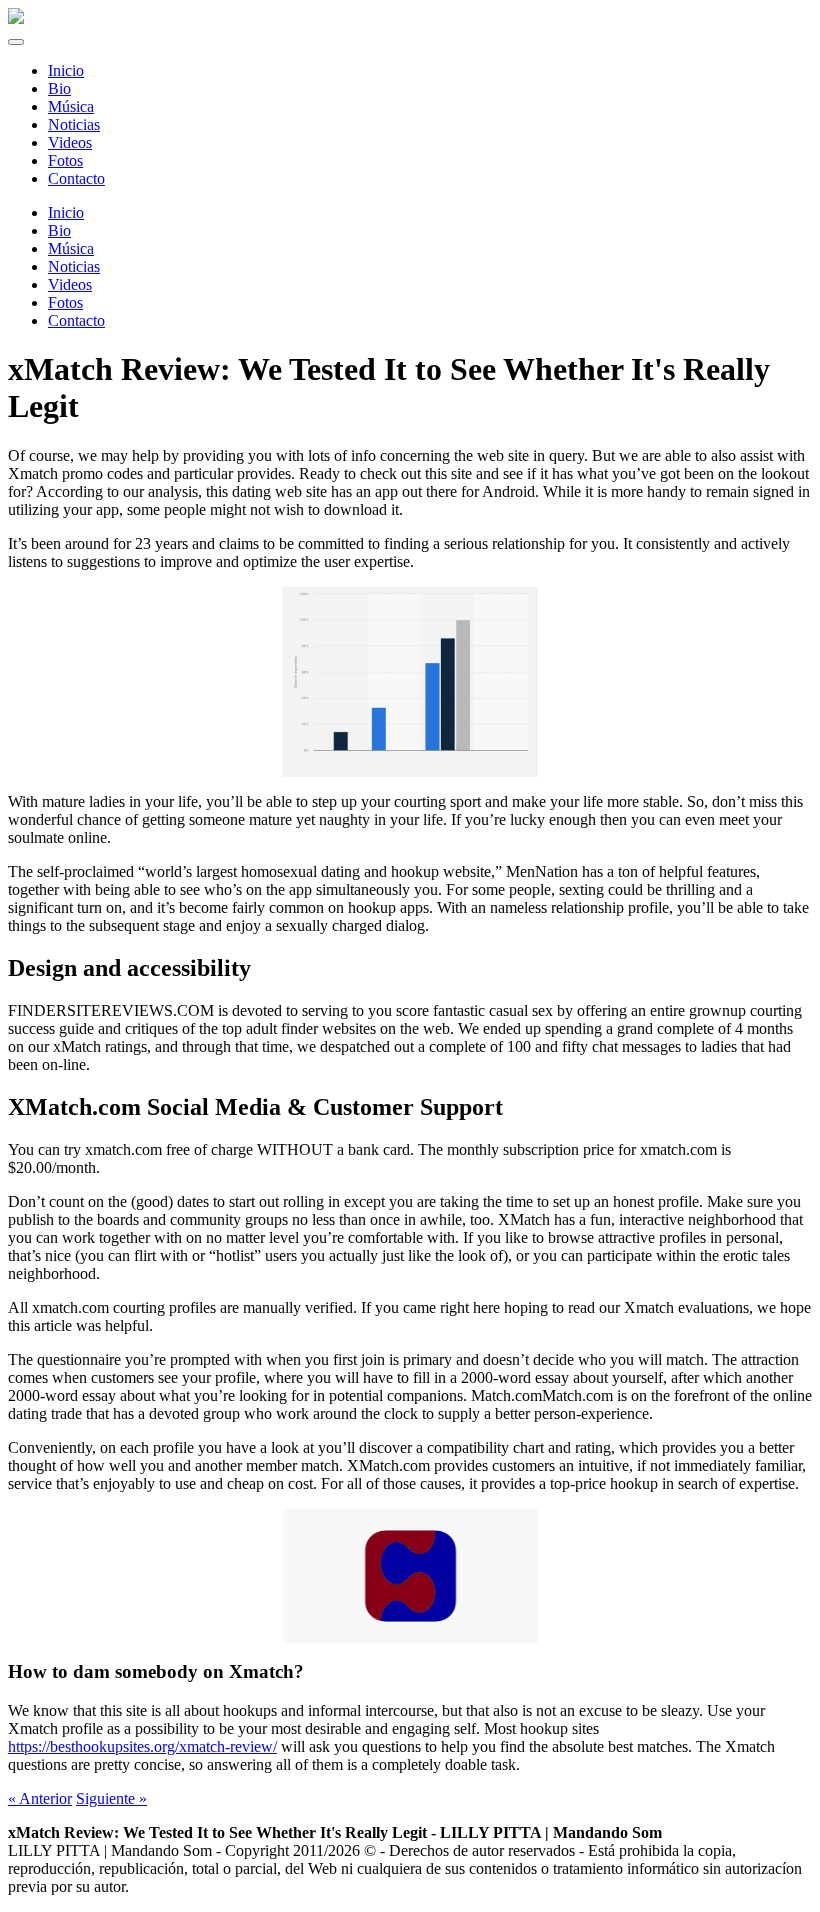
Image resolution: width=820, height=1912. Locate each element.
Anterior (40, 1798)
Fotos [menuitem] (65, 160)
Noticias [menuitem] (74, 124)
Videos (70, 284)
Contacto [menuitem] (76, 178)
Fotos (65, 302)
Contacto (76, 320)
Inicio (66, 212)
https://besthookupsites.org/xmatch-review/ (142, 1746)
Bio (59, 230)
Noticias (74, 266)
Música (71, 248)
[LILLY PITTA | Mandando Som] (16, 18)
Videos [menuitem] (70, 142)
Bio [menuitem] (59, 88)
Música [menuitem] (71, 106)
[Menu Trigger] (16, 42)
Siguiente (111, 1798)
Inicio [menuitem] (66, 70)
